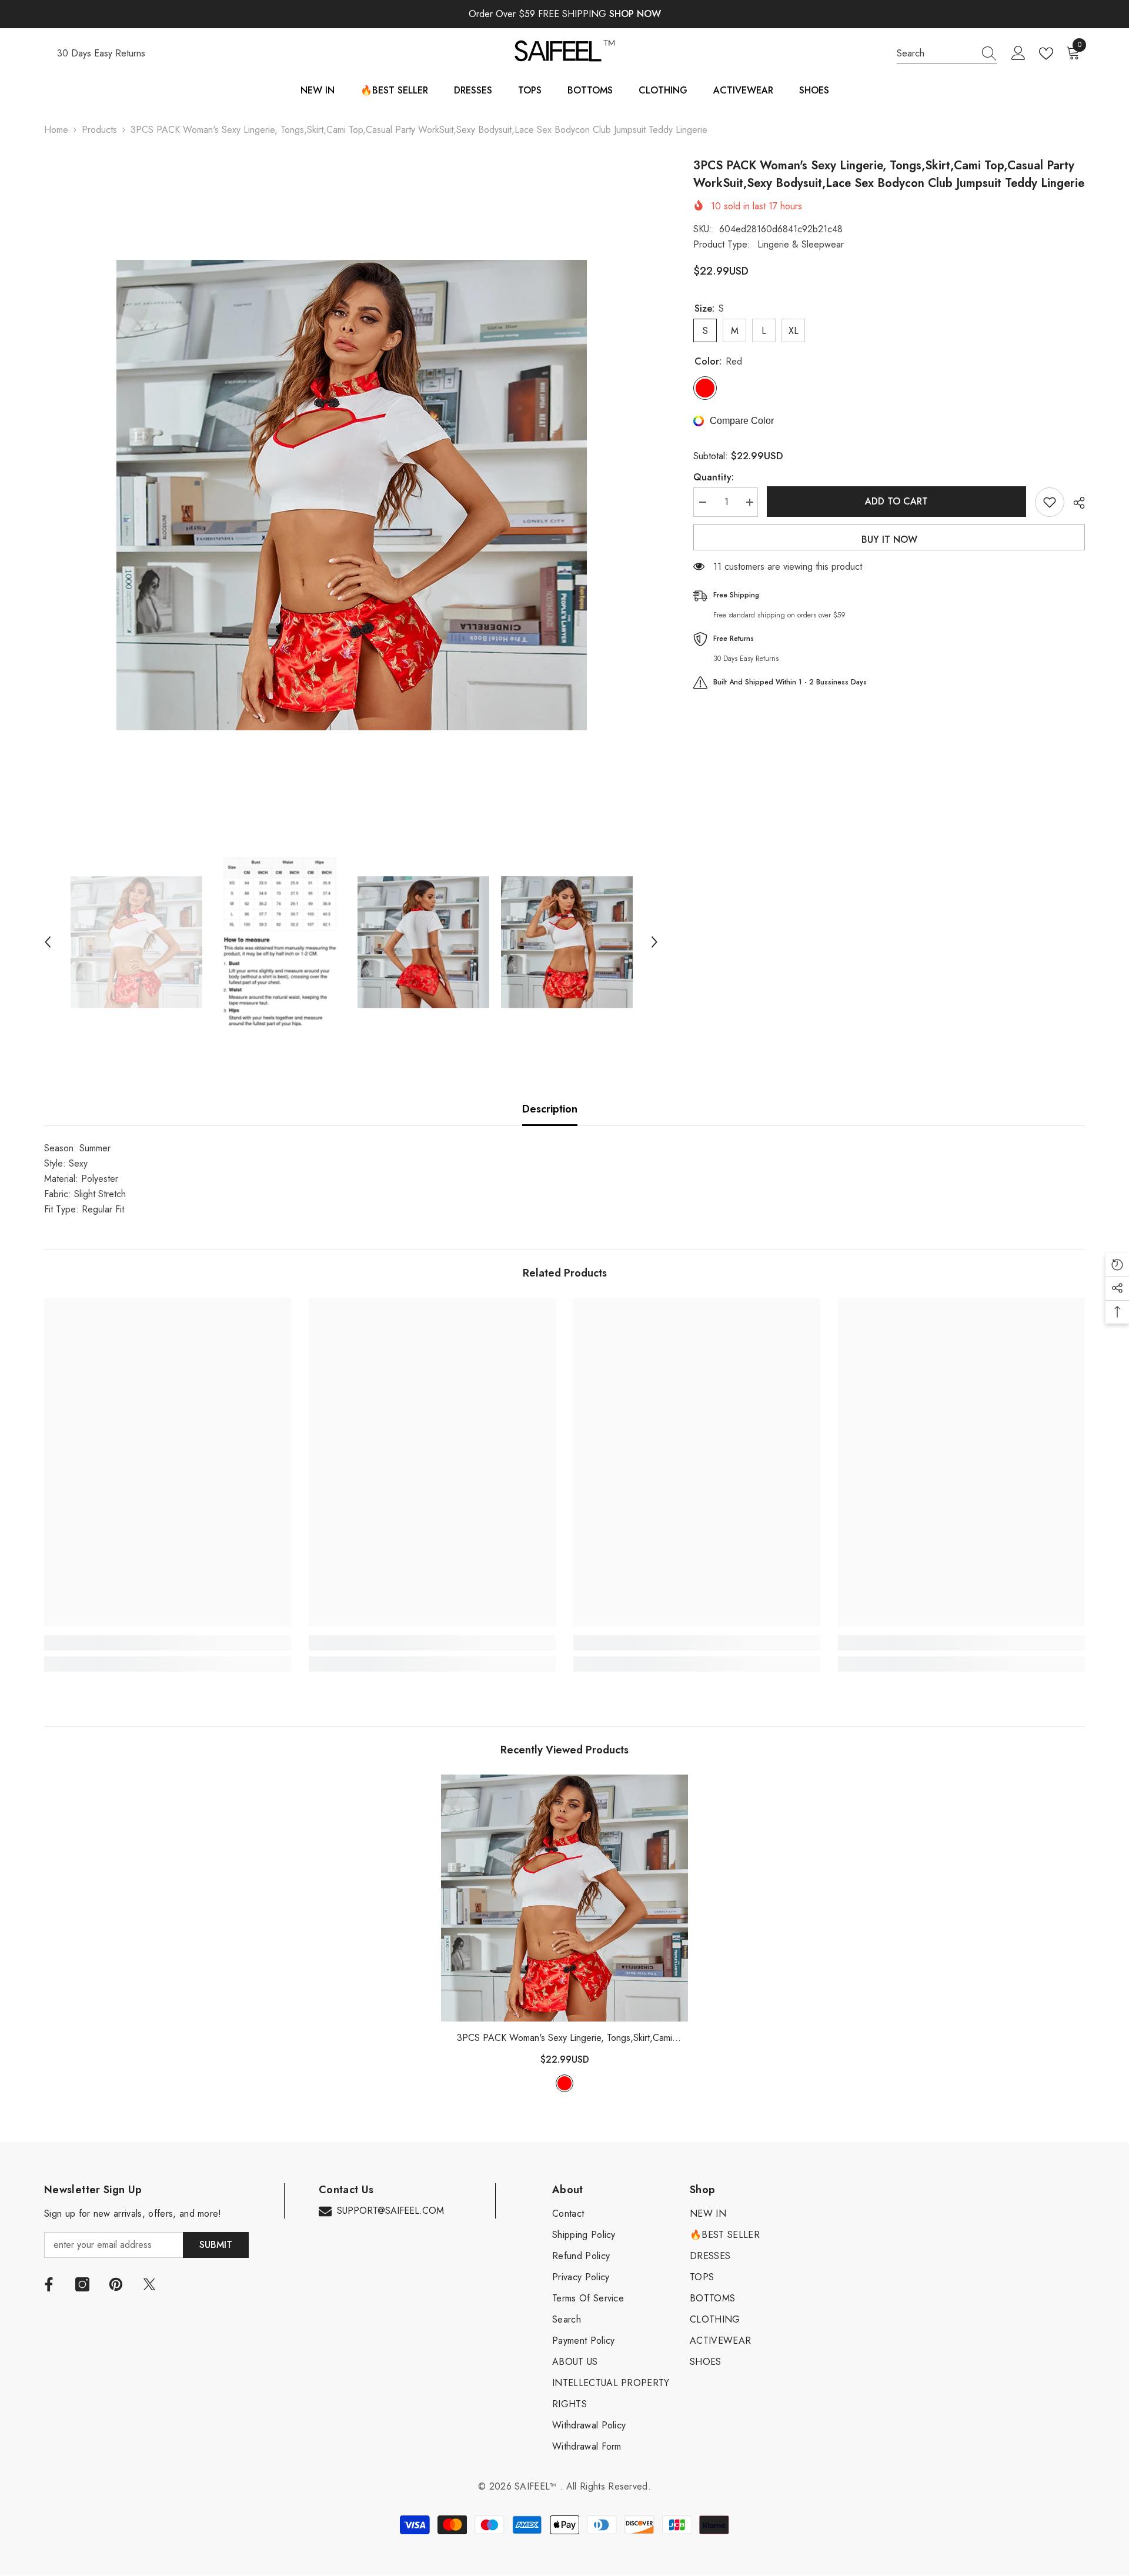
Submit (216, 2245)
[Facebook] (49, 2284)
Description (550, 1109)
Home (56, 130)
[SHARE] (1075, 503)
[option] (351, 495)
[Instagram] (82, 2284)
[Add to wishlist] (1050, 502)
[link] (168, 1643)
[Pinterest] (116, 2284)
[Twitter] (149, 2284)
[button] (48, 942)
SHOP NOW (635, 14)
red (564, 2083)
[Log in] (1018, 54)
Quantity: (714, 477)
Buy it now (889, 539)
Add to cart (896, 501)
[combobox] (936, 54)
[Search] (947, 54)
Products (99, 130)
